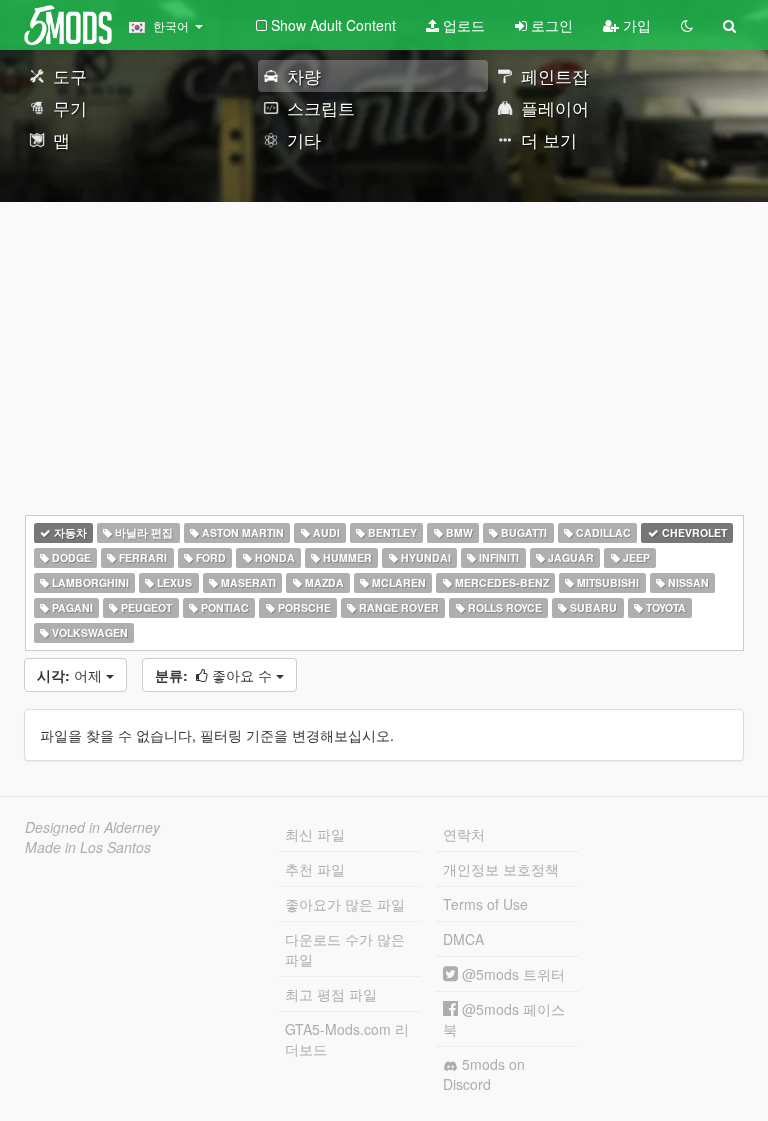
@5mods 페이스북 (504, 1019)
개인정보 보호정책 (501, 869)
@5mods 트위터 (511, 974)
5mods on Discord (484, 1074)
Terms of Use (485, 904)
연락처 (464, 834)
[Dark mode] (687, 25)
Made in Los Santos (88, 847)
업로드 (462, 25)
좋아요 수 (215, 675)
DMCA (463, 939)
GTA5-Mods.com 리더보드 (347, 1039)
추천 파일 (315, 869)
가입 (635, 25)
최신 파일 (315, 834)
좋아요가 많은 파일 (345, 904)
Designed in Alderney (92, 827)
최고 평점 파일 (331, 994)
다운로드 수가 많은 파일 (345, 949)
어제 (71, 675)
